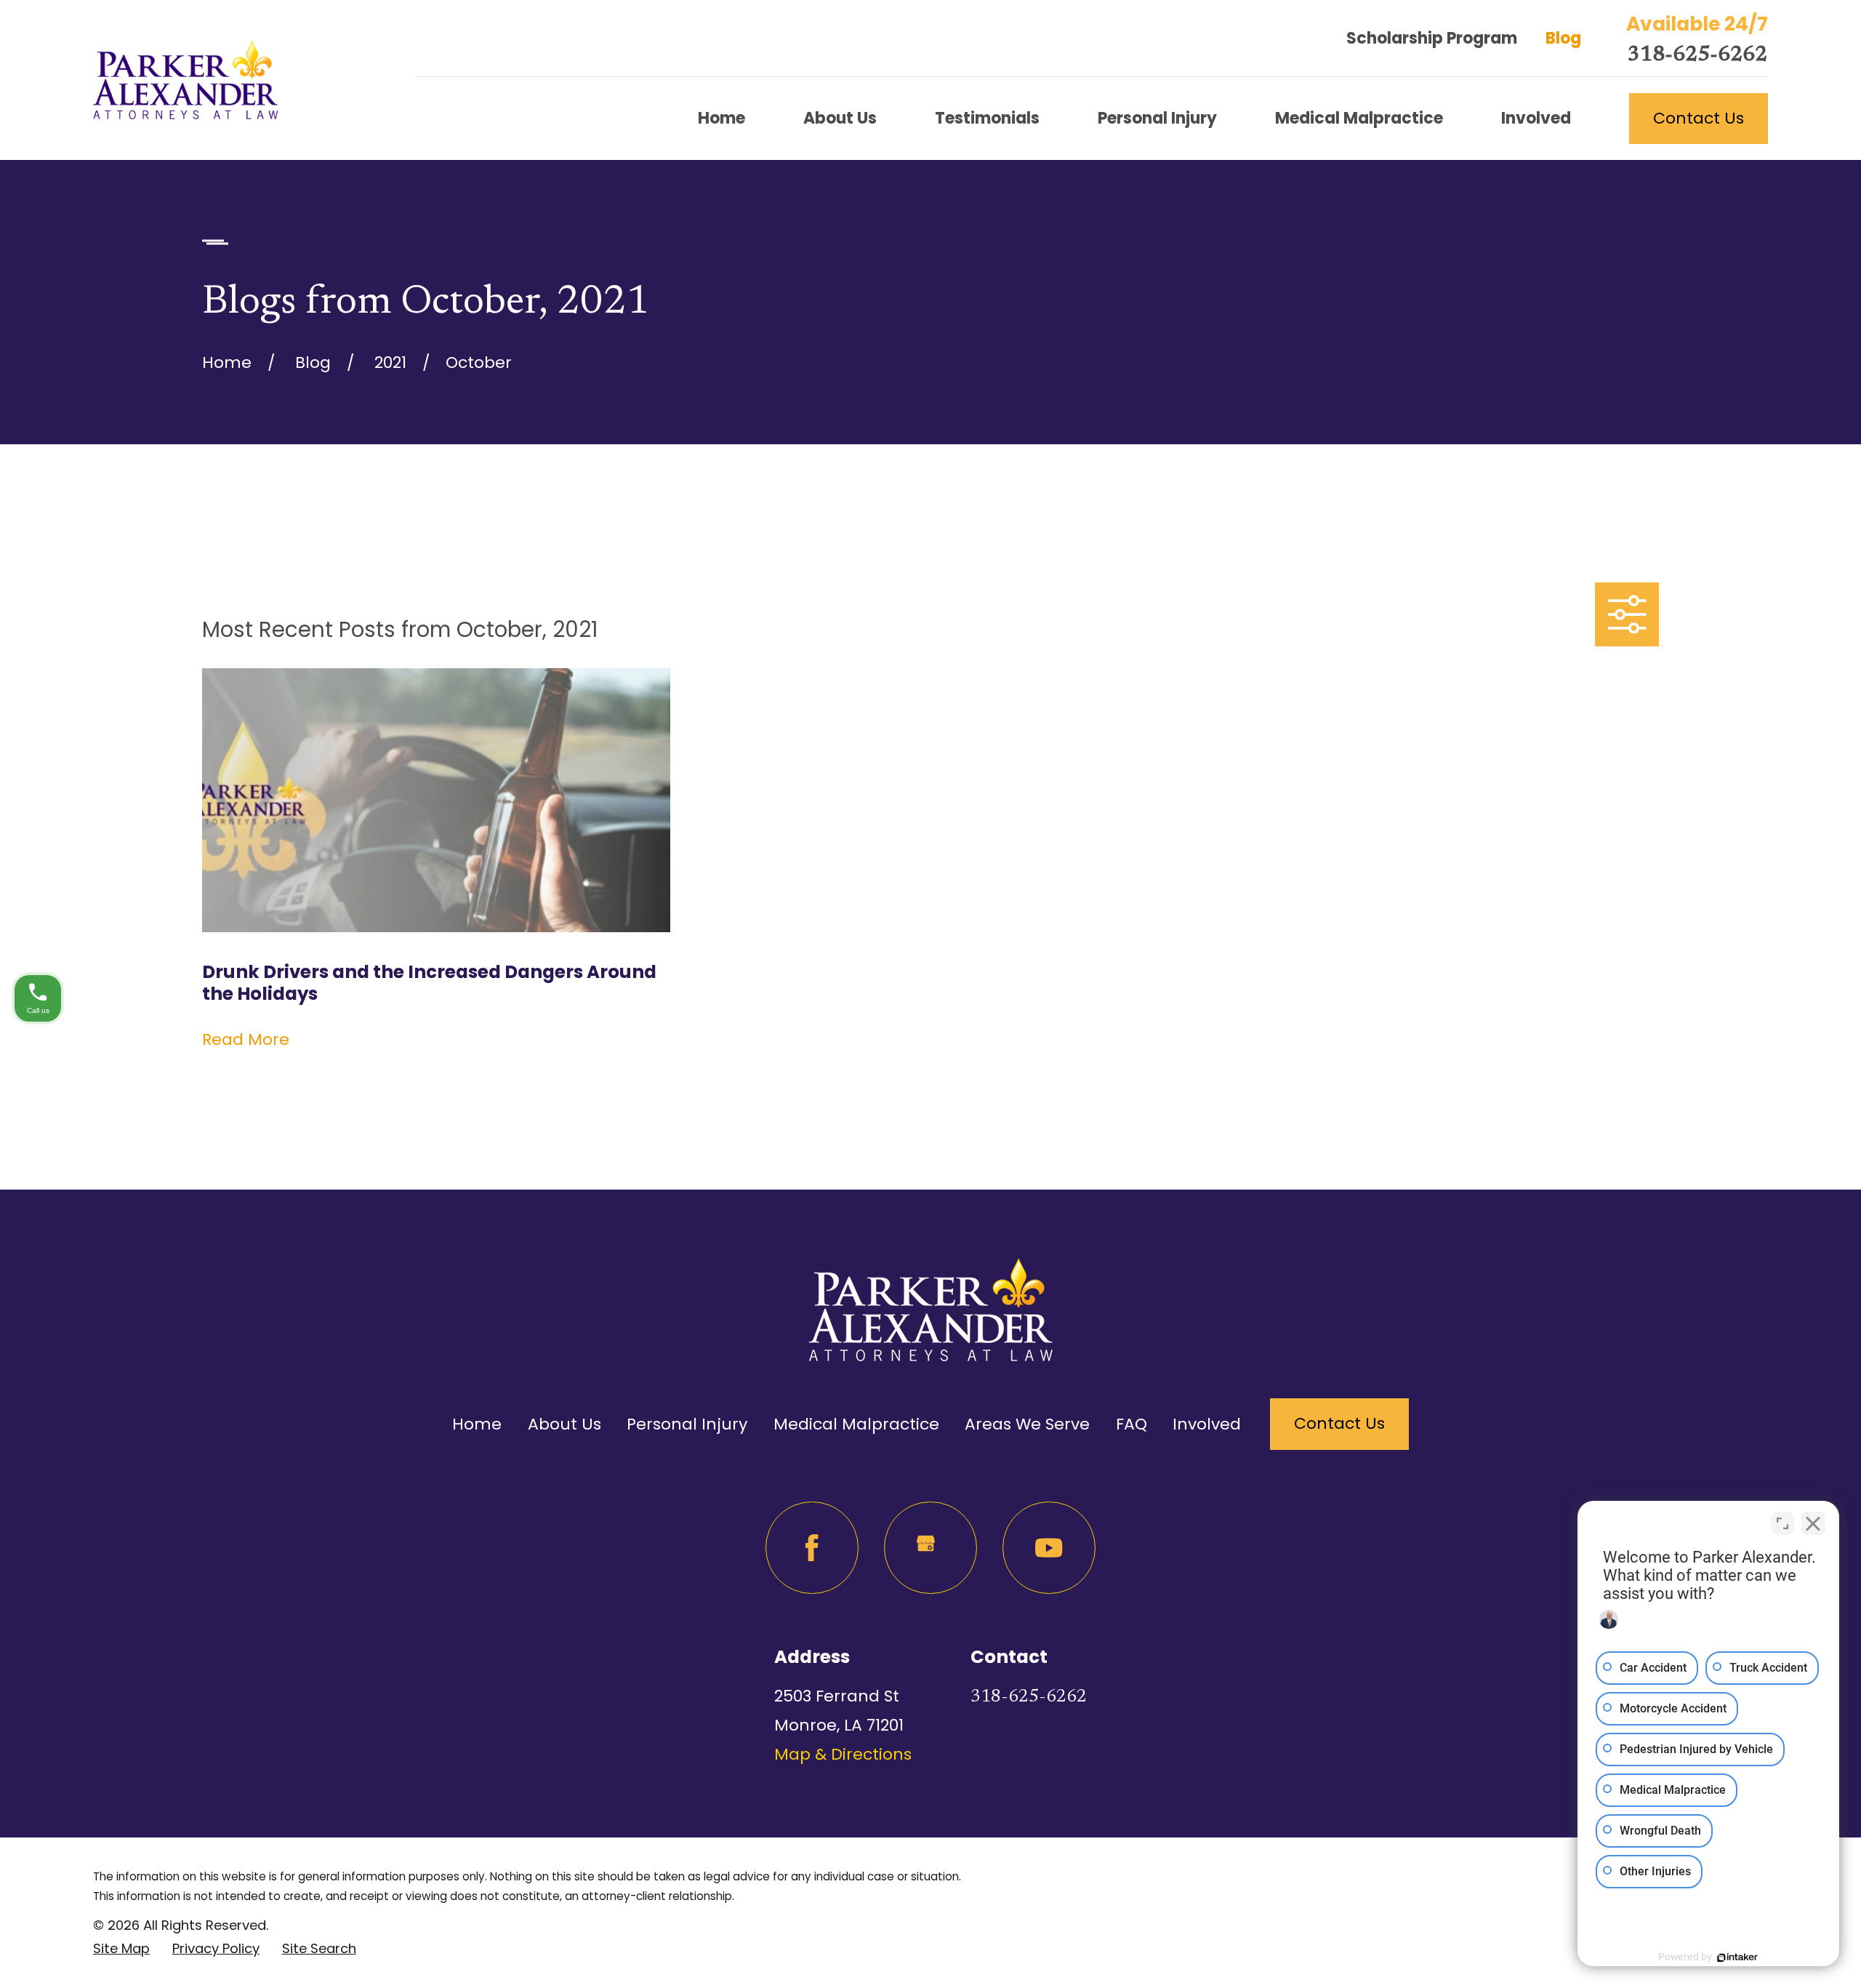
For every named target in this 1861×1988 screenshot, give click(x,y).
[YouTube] (1049, 1548)
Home (477, 1424)
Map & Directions (843, 1754)
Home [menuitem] (722, 118)
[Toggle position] (1782, 1523)
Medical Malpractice (856, 1424)
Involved (1207, 1424)
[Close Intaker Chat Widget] (1813, 1523)
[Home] (185, 80)
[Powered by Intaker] (1737, 1957)
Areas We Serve (1027, 1424)
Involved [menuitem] (1536, 118)
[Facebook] (812, 1548)
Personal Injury (687, 1424)
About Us (564, 1424)
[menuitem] (121, 1948)
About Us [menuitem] (840, 118)
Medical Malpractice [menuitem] (1359, 118)
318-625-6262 (1697, 56)
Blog (1563, 38)
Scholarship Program (1432, 38)
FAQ (1132, 1424)
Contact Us (1699, 118)
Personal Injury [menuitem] (1157, 118)
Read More (246, 1040)
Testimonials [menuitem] (987, 118)
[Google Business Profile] (930, 1548)
